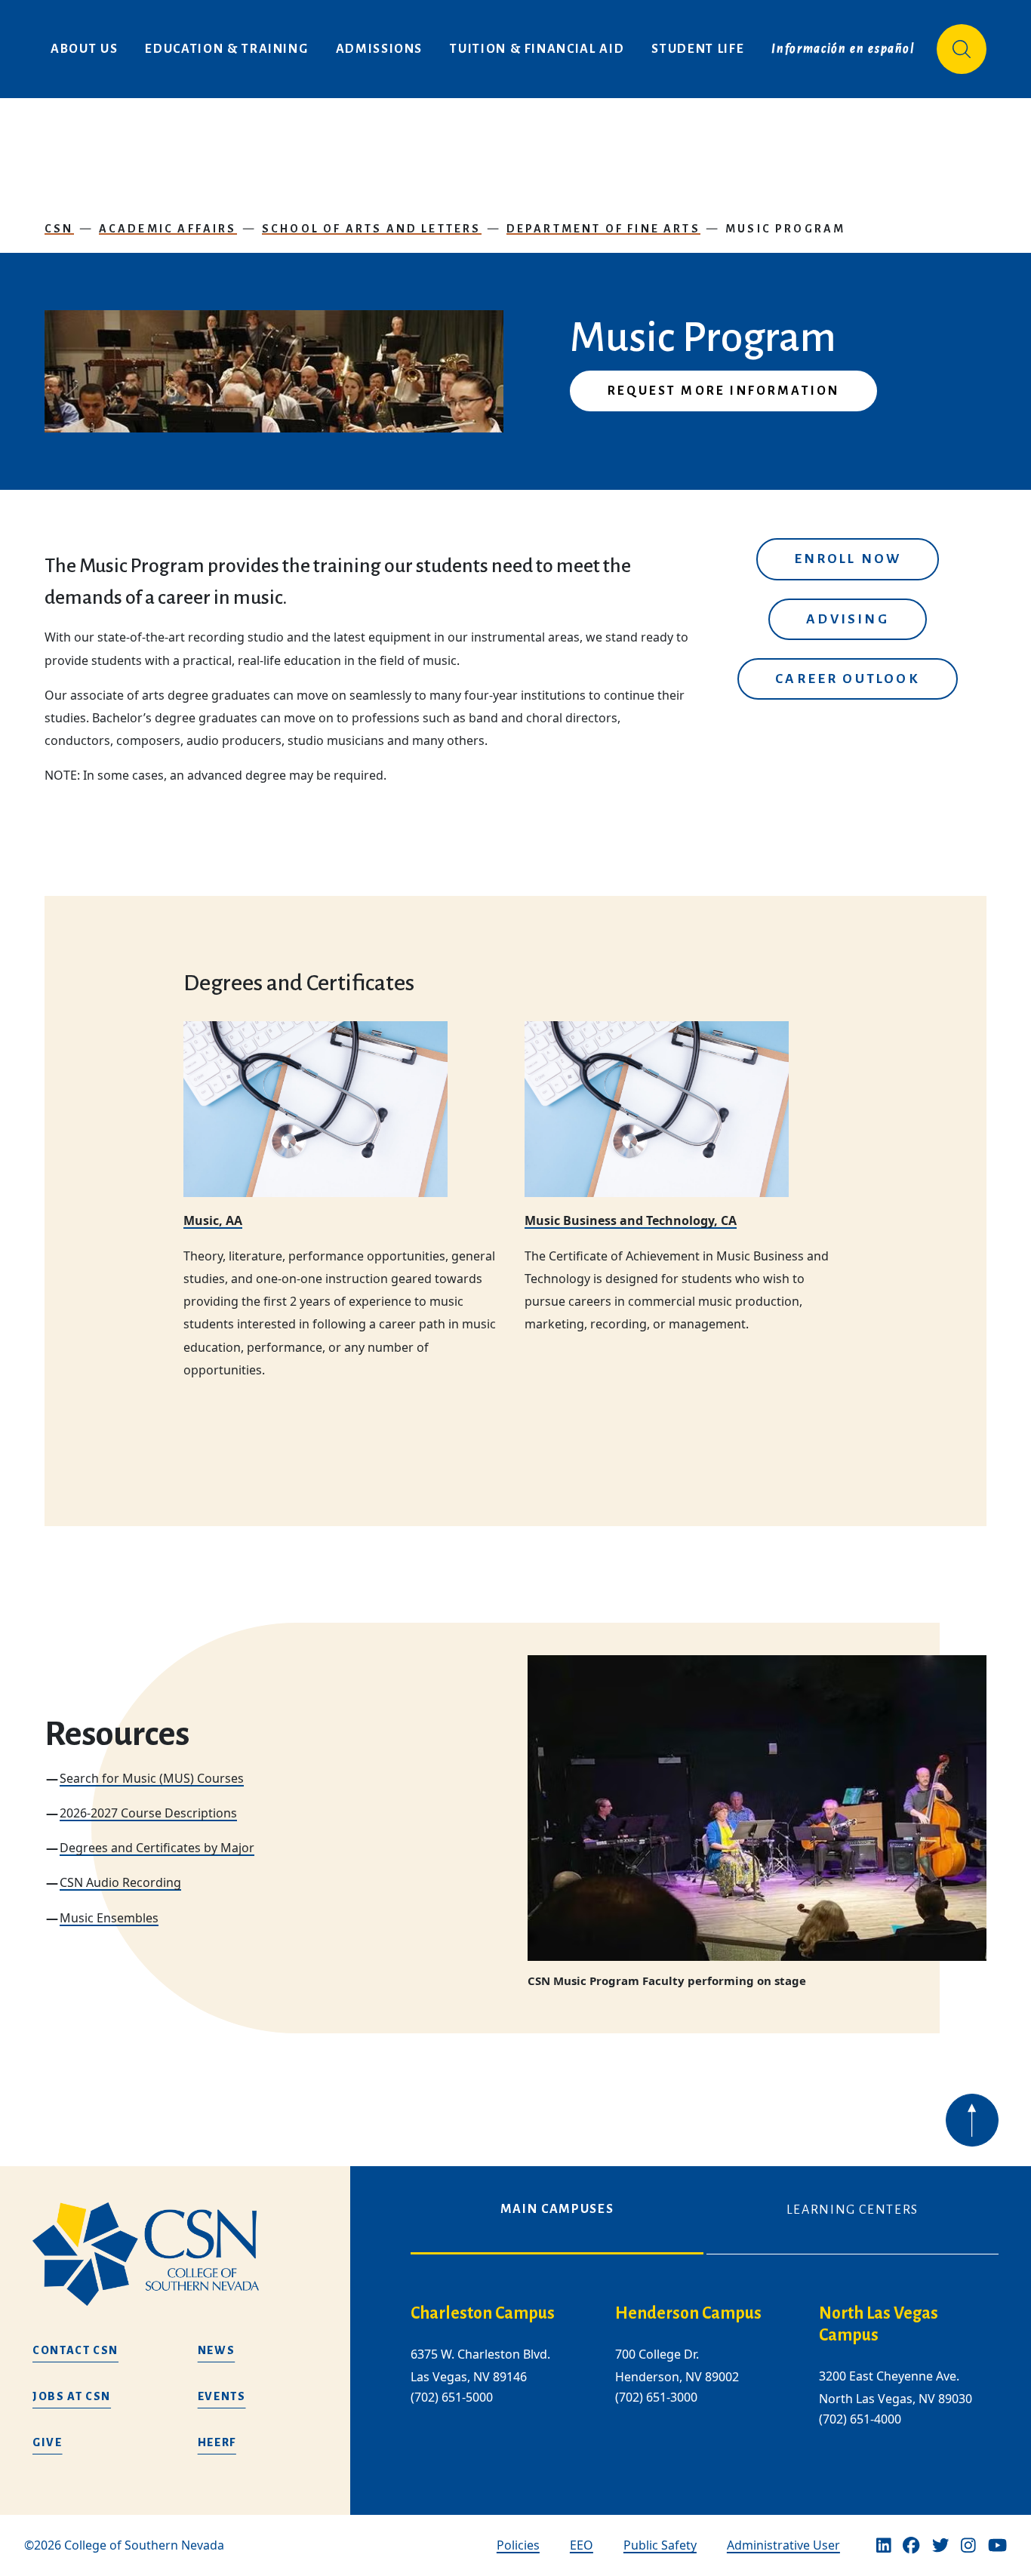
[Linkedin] (884, 2546)
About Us (84, 49)
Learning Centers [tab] (852, 2210)
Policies (518, 2545)
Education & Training (226, 49)
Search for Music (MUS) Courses (152, 1778)
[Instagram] (968, 2546)
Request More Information (723, 391)
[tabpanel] (705, 2377)
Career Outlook (848, 679)
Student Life (698, 49)
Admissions (380, 49)
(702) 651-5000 (452, 2398)
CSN (59, 229)
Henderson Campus (688, 2313)
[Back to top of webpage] (972, 2120)
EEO (582, 2545)
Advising (847, 619)
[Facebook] (911, 2546)
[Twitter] (940, 2546)
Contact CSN (75, 2350)
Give (48, 2442)
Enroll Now (848, 559)
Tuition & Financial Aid (537, 49)
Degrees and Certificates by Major (157, 1848)
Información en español (843, 49)
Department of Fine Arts (603, 229)
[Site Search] (962, 49)
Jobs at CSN (72, 2396)
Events (222, 2396)
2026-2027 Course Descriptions (148, 1813)
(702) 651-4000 (860, 2419)
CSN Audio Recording (120, 1882)
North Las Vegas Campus (879, 2324)
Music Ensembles (109, 1918)
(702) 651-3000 (656, 2398)
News (217, 2350)
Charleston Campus (483, 2313)
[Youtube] (997, 2546)
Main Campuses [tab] (557, 2209)
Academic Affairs (168, 229)
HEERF (217, 2442)
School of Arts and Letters (372, 229)
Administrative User (783, 2545)
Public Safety (660, 2545)
